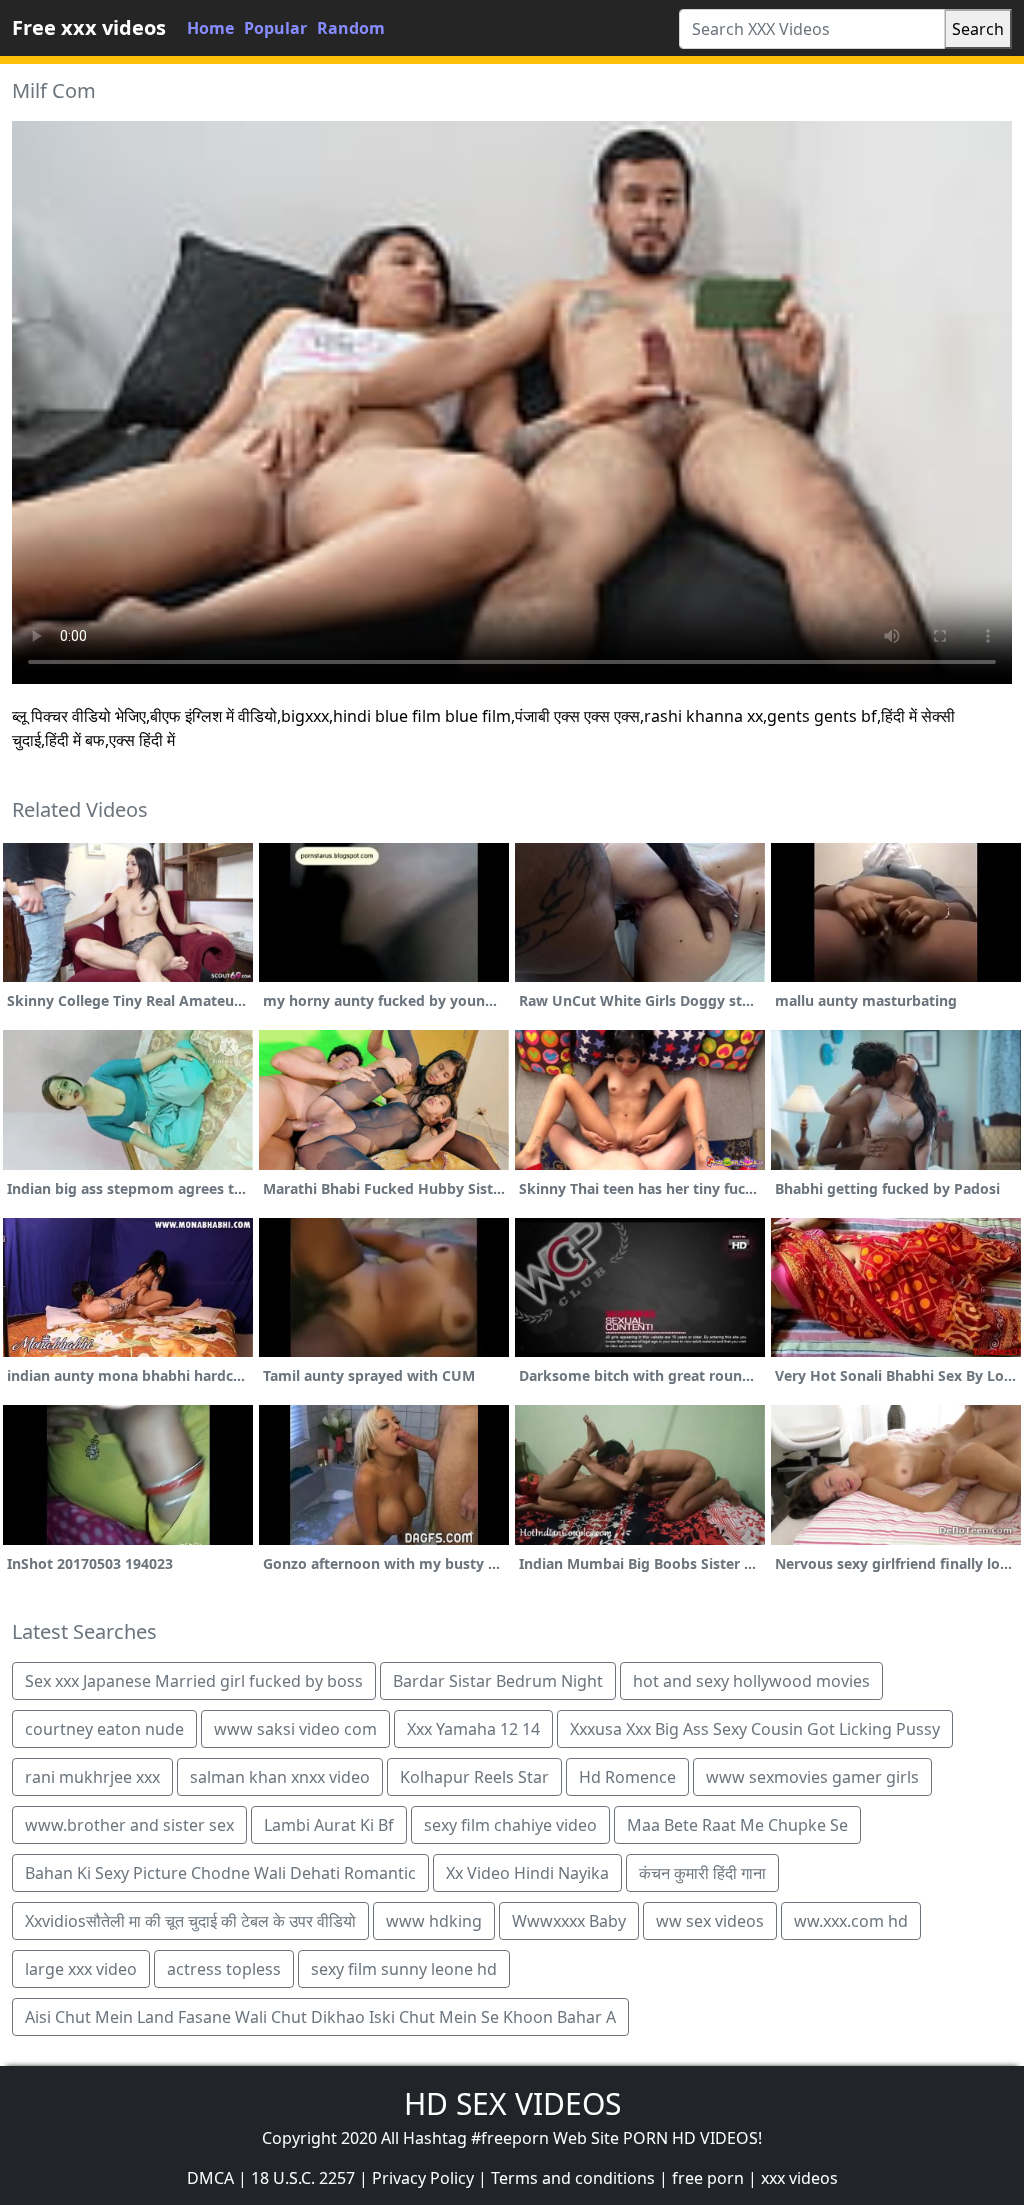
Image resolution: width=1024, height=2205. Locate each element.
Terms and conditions (573, 2178)
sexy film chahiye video (510, 1825)
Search (978, 29)
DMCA (210, 2178)
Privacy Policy (423, 2178)
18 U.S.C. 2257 (303, 2178)
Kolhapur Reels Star (474, 1777)
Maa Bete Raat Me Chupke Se (737, 1825)
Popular (275, 28)
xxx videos (799, 2178)
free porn (708, 2178)
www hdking (434, 1921)
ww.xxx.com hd (851, 1921)
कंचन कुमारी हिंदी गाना (702, 1873)
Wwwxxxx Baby (569, 1921)
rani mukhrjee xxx (92, 1777)
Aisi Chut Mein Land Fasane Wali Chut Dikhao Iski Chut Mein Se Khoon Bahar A (320, 2017)
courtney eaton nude (104, 1729)
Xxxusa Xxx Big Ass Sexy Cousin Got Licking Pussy (755, 1729)
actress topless (224, 1969)
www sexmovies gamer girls (812, 1777)
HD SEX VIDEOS (512, 2103)
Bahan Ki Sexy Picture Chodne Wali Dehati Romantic (220, 1873)
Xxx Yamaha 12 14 (473, 1729)
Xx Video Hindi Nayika (527, 1873)
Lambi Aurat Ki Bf (329, 1825)
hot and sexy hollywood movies (751, 1681)
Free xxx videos (89, 27)
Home (210, 28)
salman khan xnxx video (280, 1777)
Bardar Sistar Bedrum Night (498, 1681)
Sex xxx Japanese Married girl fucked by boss (194, 1681)
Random (351, 28)
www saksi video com (295, 1729)
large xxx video (81, 1969)
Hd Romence (627, 1777)
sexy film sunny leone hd (404, 1969)
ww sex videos (710, 1921)
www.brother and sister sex (129, 1825)
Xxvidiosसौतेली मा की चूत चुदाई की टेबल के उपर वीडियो (190, 1921)
